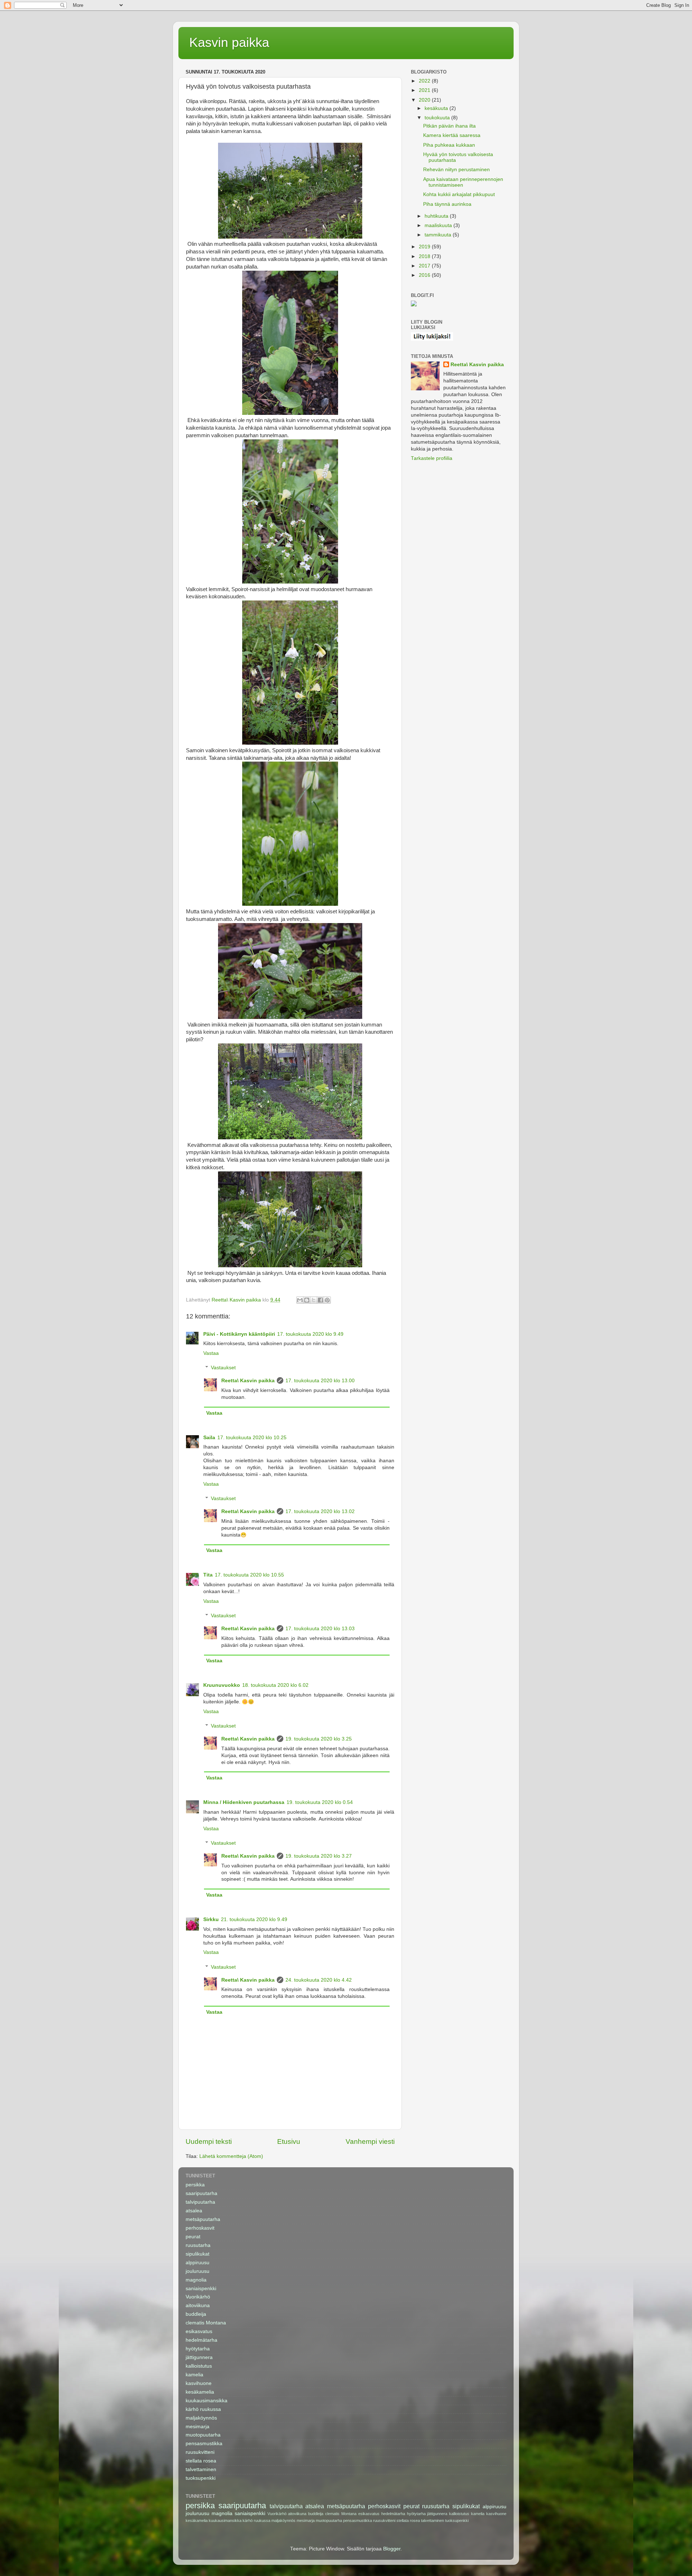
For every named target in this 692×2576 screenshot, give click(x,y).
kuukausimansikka (207, 2401)
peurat (193, 2237)
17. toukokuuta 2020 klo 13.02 (320, 1511)
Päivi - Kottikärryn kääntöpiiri (239, 1334)
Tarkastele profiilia (432, 458)
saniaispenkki (201, 2289)
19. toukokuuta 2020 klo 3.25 (319, 1739)
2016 (425, 275)
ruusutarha (198, 2245)
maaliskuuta (439, 225)
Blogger (392, 2549)
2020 (425, 100)
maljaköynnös (201, 2418)
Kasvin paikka (229, 42)
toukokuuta (438, 118)
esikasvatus (199, 2331)
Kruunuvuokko (222, 1685)
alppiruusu (198, 2263)
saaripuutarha (201, 2193)
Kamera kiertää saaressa (452, 135)
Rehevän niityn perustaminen (456, 170)
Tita (208, 1575)
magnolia (196, 2280)
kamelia (194, 2375)
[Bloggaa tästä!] (307, 1300)
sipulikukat (198, 2254)
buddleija (196, 2314)
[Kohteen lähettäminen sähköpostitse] (300, 1300)
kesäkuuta (437, 108)
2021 (425, 90)
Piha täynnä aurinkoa (447, 204)
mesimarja (198, 2427)
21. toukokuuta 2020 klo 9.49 (254, 1919)
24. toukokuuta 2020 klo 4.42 (319, 1980)
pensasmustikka (204, 2444)
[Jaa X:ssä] (314, 1300)
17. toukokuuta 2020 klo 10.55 (249, 1575)
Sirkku (211, 1919)
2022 (425, 81)
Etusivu (289, 2142)
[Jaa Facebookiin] (320, 1300)
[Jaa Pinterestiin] (327, 1300)
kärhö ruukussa (203, 2409)
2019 (425, 247)
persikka (195, 2185)
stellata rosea (201, 2461)
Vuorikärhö (198, 2297)
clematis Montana (206, 2323)
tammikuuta (439, 235)
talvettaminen (201, 2469)
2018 (425, 256)
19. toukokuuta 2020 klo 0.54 (320, 1802)
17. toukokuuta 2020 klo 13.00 (320, 1381)
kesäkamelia (200, 2392)
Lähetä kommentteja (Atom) (231, 2156)
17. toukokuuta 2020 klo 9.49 (310, 1334)
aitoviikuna (198, 2305)
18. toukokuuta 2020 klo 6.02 (275, 1685)
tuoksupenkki (201, 2478)
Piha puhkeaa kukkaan (449, 145)
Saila (209, 1438)
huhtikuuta (437, 216)
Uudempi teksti (209, 2142)
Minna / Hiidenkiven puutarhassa (244, 1802)
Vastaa (211, 1353)
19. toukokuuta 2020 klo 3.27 (319, 1856)
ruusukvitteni (200, 2452)
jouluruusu (198, 2271)
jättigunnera (199, 2357)
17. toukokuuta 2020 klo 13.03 (320, 1629)
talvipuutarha (200, 2202)
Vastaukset (223, 1368)
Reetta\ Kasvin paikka (248, 1381)
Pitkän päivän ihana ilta (449, 126)
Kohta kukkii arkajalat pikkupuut (459, 194)
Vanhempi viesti (370, 2142)
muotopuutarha (203, 2435)
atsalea (194, 2211)
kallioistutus (199, 2366)
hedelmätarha (201, 2340)
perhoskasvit (200, 2228)
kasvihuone (199, 2383)
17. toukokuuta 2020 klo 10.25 (252, 1438)
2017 (425, 266)
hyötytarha (198, 2349)
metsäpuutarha (203, 2219)
